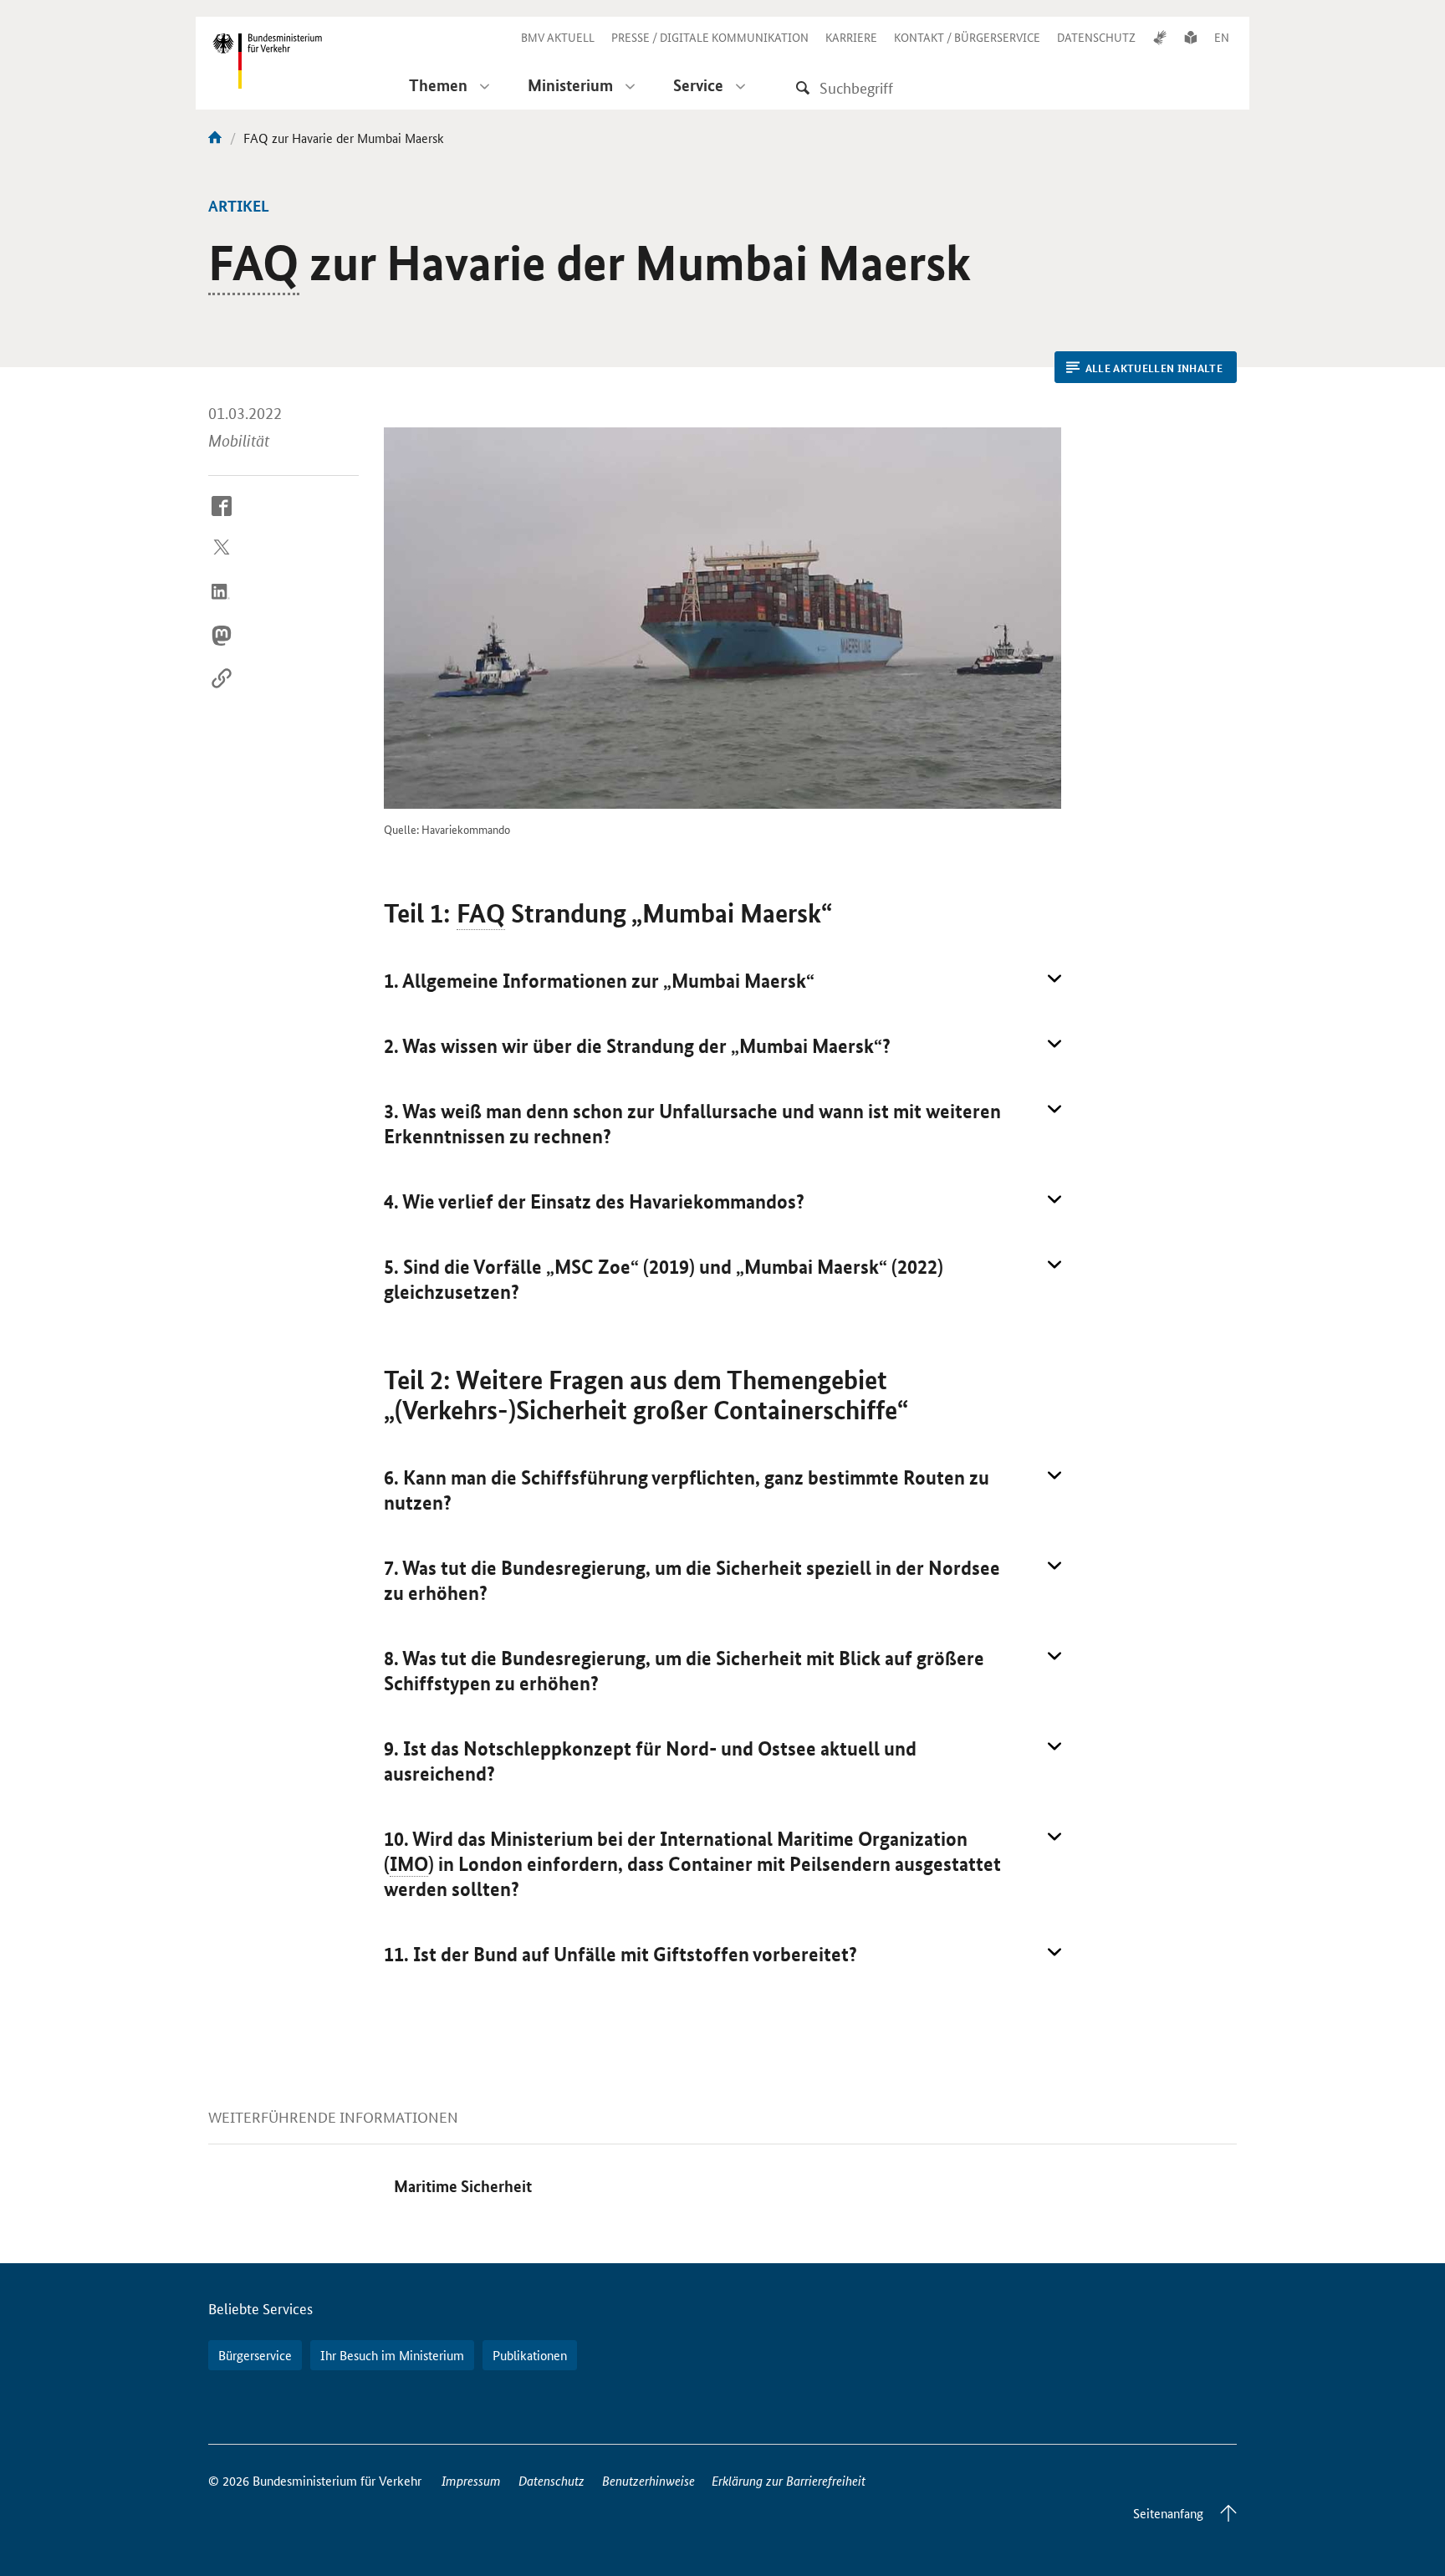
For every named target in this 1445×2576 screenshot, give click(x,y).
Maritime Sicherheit (463, 2186)
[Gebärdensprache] (1160, 37)
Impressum (471, 2480)
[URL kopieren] (222, 692)
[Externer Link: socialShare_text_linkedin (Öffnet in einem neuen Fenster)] (222, 605)
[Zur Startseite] (215, 138)
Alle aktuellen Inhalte (1154, 368)
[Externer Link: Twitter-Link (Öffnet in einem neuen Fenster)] (222, 562)
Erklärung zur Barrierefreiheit (789, 2480)
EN (1222, 37)
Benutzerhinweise (648, 2480)
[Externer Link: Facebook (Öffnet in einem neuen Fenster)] (222, 519)
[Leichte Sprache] (1191, 37)
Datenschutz (551, 2480)
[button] (722, 981)
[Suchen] (803, 87)
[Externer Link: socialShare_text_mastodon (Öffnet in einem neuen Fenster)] (222, 648)
